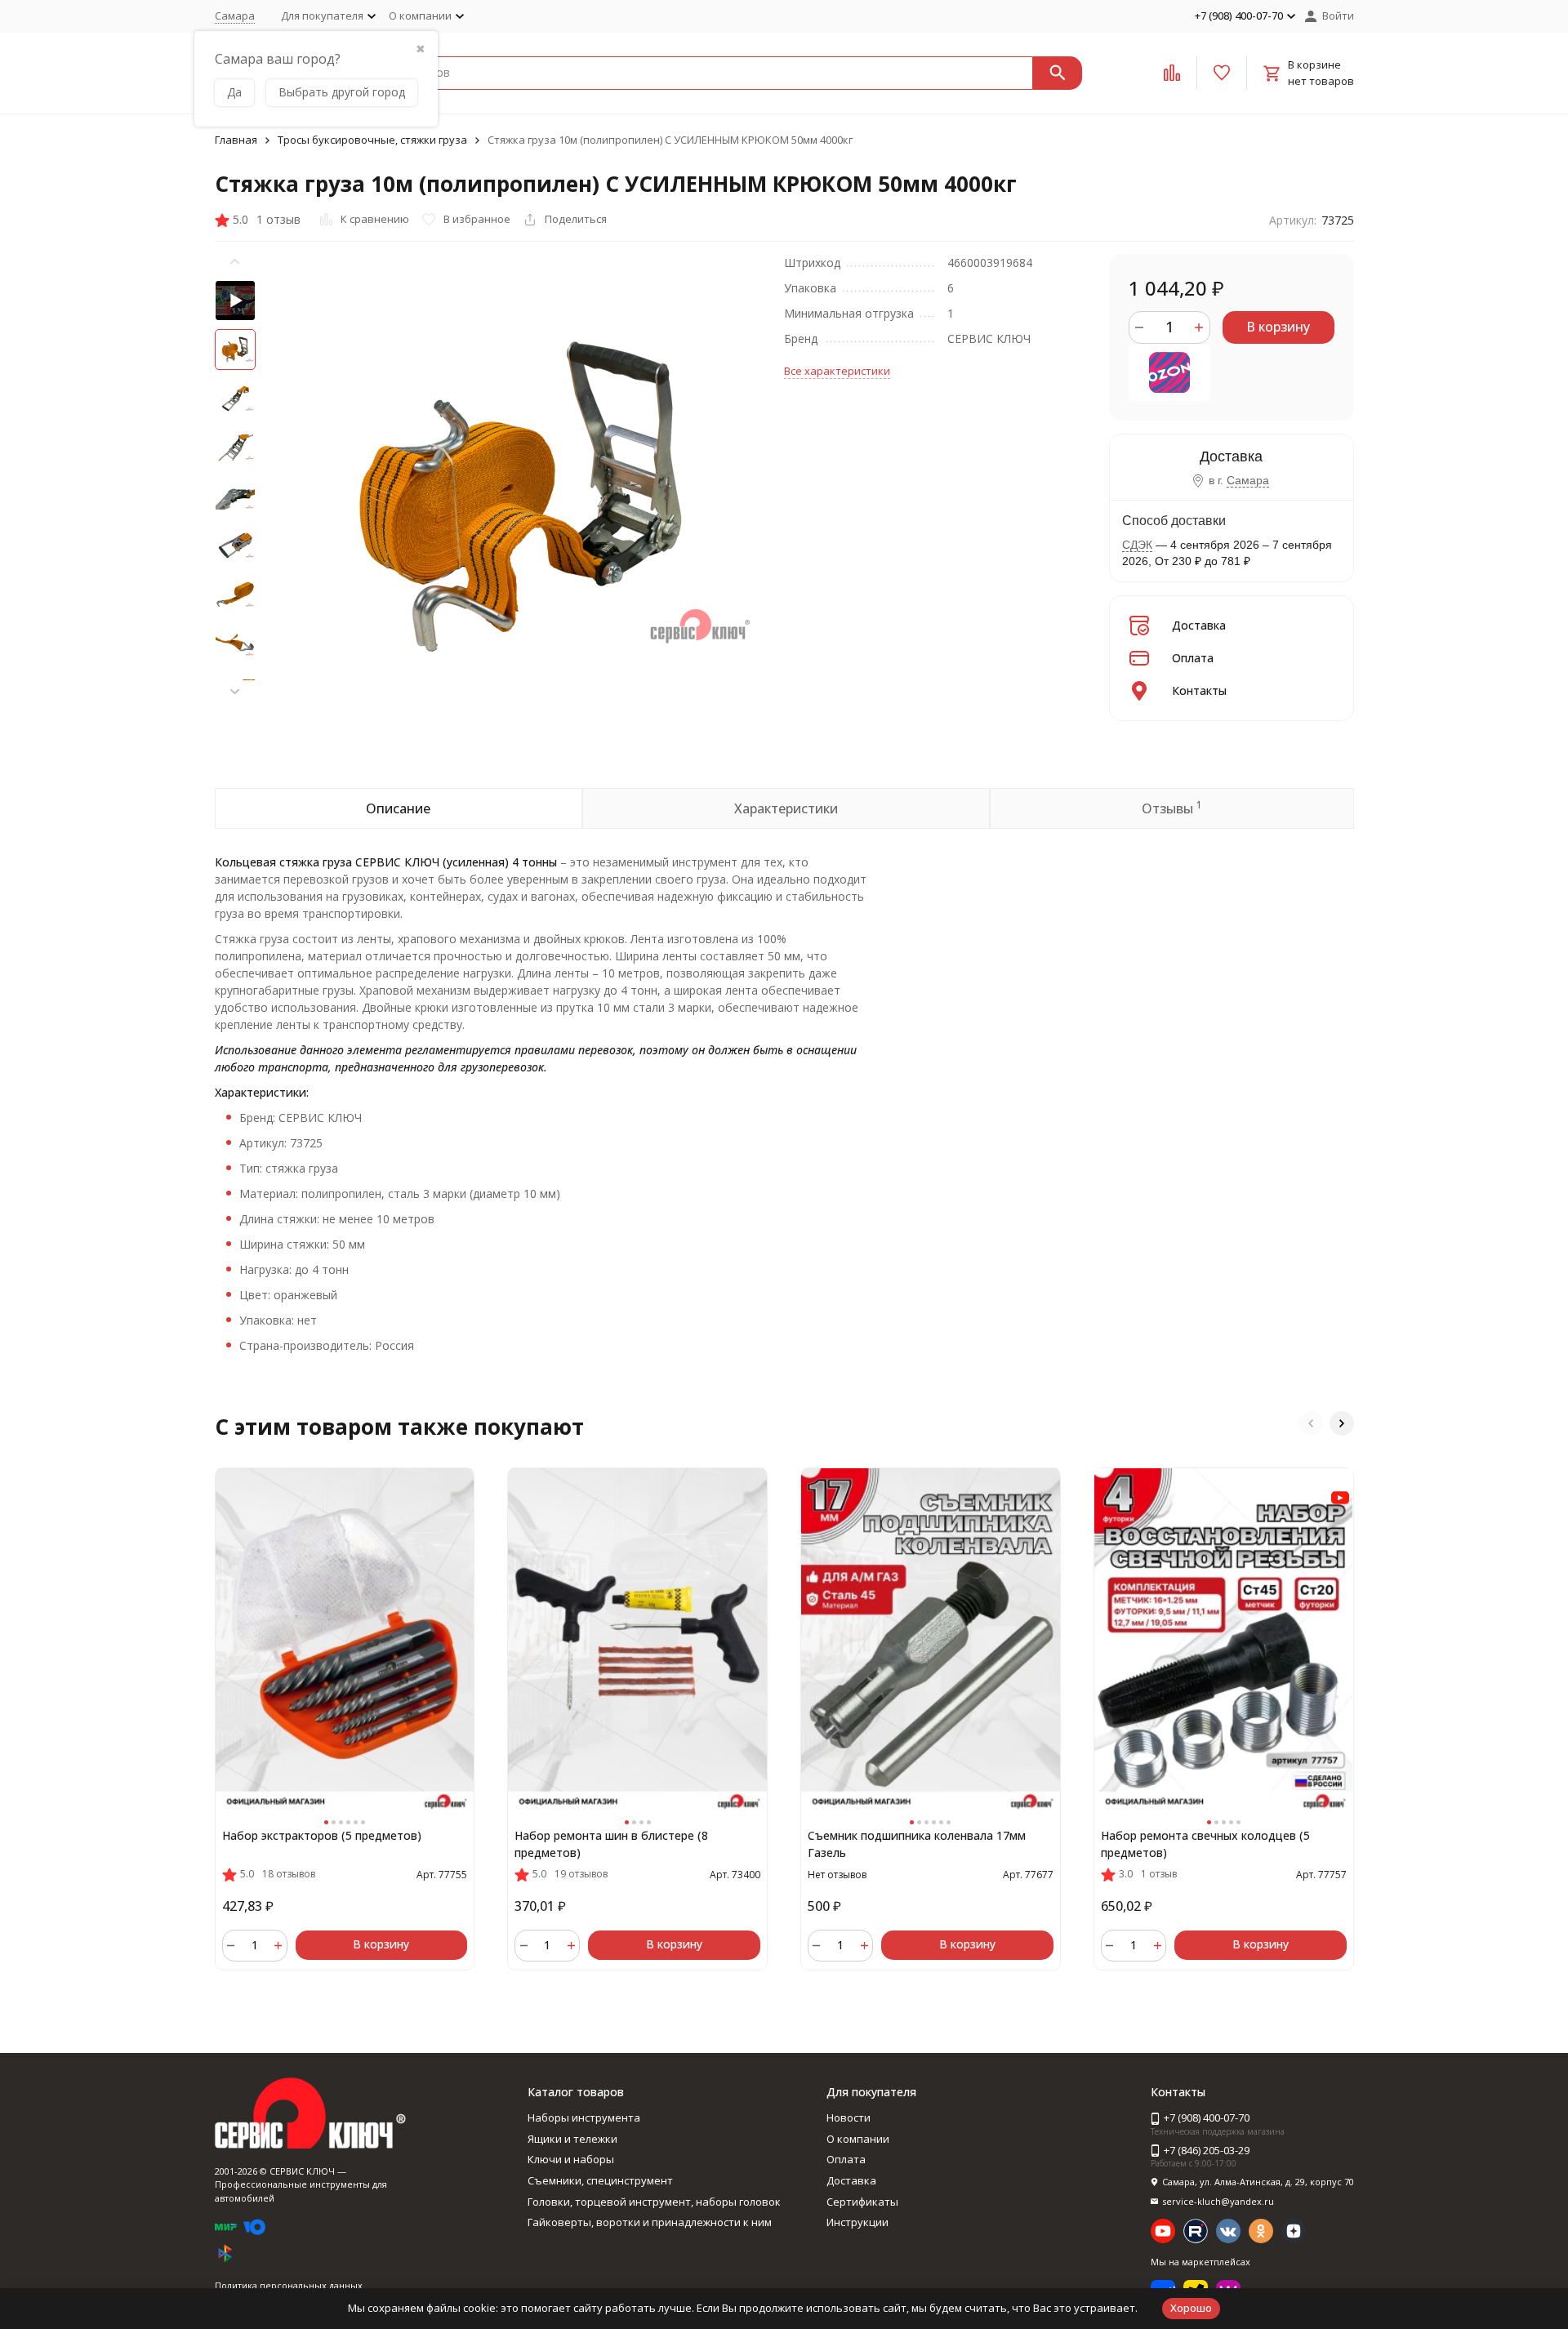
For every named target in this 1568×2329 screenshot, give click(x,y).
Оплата (1193, 658)
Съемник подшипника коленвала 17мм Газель (917, 1844)
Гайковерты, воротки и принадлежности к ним (650, 2222)
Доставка (1199, 625)
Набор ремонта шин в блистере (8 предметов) (611, 1844)
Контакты (1199, 690)
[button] (235, 691)
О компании (858, 2139)
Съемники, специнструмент (600, 2180)
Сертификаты (862, 2202)
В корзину (1278, 327)
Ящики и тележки (572, 2139)
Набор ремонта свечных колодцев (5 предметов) (1205, 1844)
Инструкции (857, 2222)
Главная (236, 140)
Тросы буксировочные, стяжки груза (372, 140)
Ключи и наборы (571, 2159)
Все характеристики (837, 371)
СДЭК (1137, 545)
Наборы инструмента (584, 2117)
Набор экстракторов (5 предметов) (322, 1835)
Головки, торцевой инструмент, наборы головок (654, 2202)
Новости (849, 2117)
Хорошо (1191, 2308)
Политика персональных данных (289, 2285)
